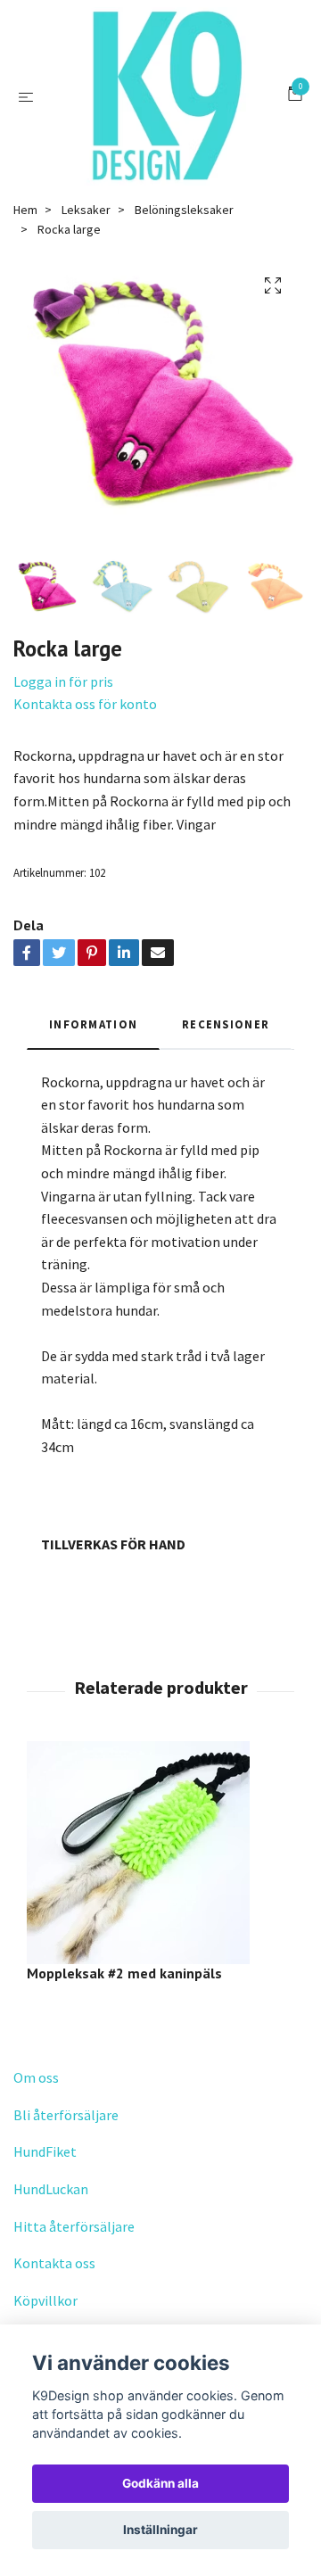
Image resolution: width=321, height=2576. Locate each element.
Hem (25, 210)
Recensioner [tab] (226, 1024)
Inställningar (160, 2530)
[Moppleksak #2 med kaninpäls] (160, 1853)
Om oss (36, 2077)
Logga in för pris (63, 681)
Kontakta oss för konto (85, 704)
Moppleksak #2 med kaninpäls (124, 1973)
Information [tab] (93, 1024)
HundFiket (45, 2151)
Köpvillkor (45, 2300)
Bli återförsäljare (66, 2115)
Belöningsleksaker (184, 210)
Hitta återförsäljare (74, 2226)
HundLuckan (51, 2189)
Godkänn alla (160, 2483)
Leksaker (86, 210)
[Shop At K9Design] (164, 96)
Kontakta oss (54, 2263)
